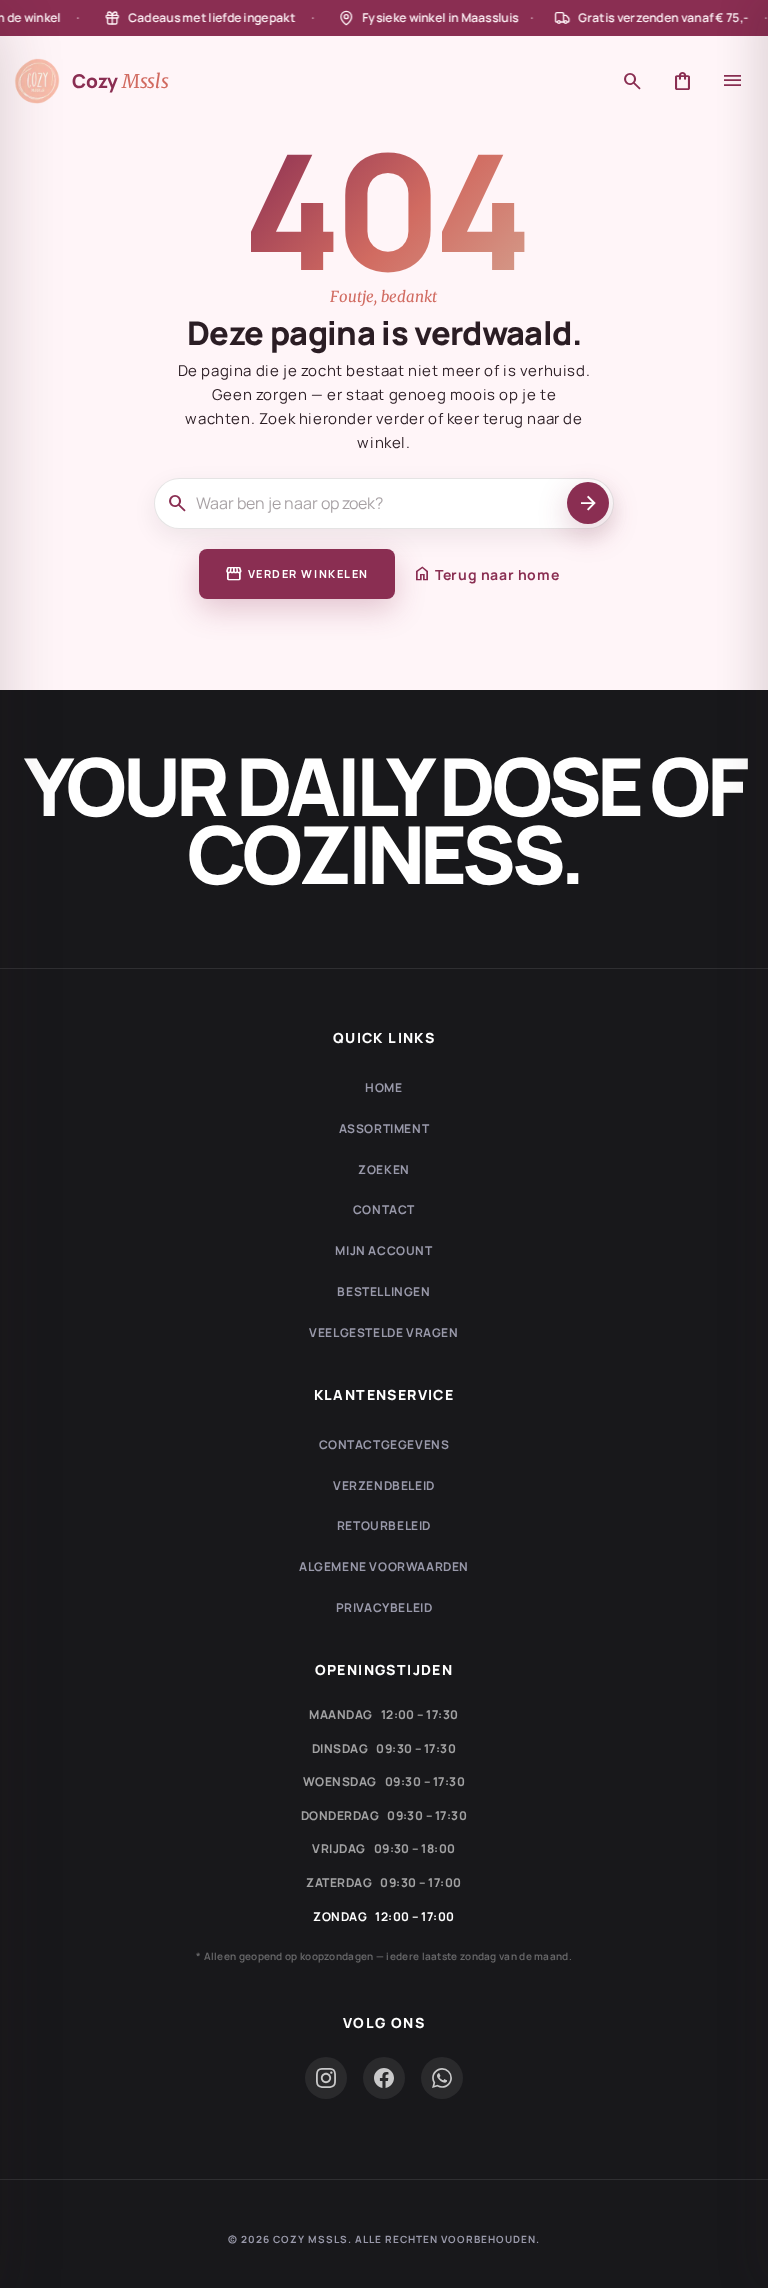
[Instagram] (326, 2078)
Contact (384, 1209)
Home (383, 1087)
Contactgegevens (384, 1444)
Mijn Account (383, 1250)
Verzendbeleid (384, 1485)
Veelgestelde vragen (383, 1332)
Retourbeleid (384, 1525)
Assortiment (384, 1128)
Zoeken (384, 1169)
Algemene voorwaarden (384, 1566)
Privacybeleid (384, 1607)
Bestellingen (383, 1291)
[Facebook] (384, 2078)
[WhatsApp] (442, 2078)
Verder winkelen (297, 574)
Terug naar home (486, 574)
